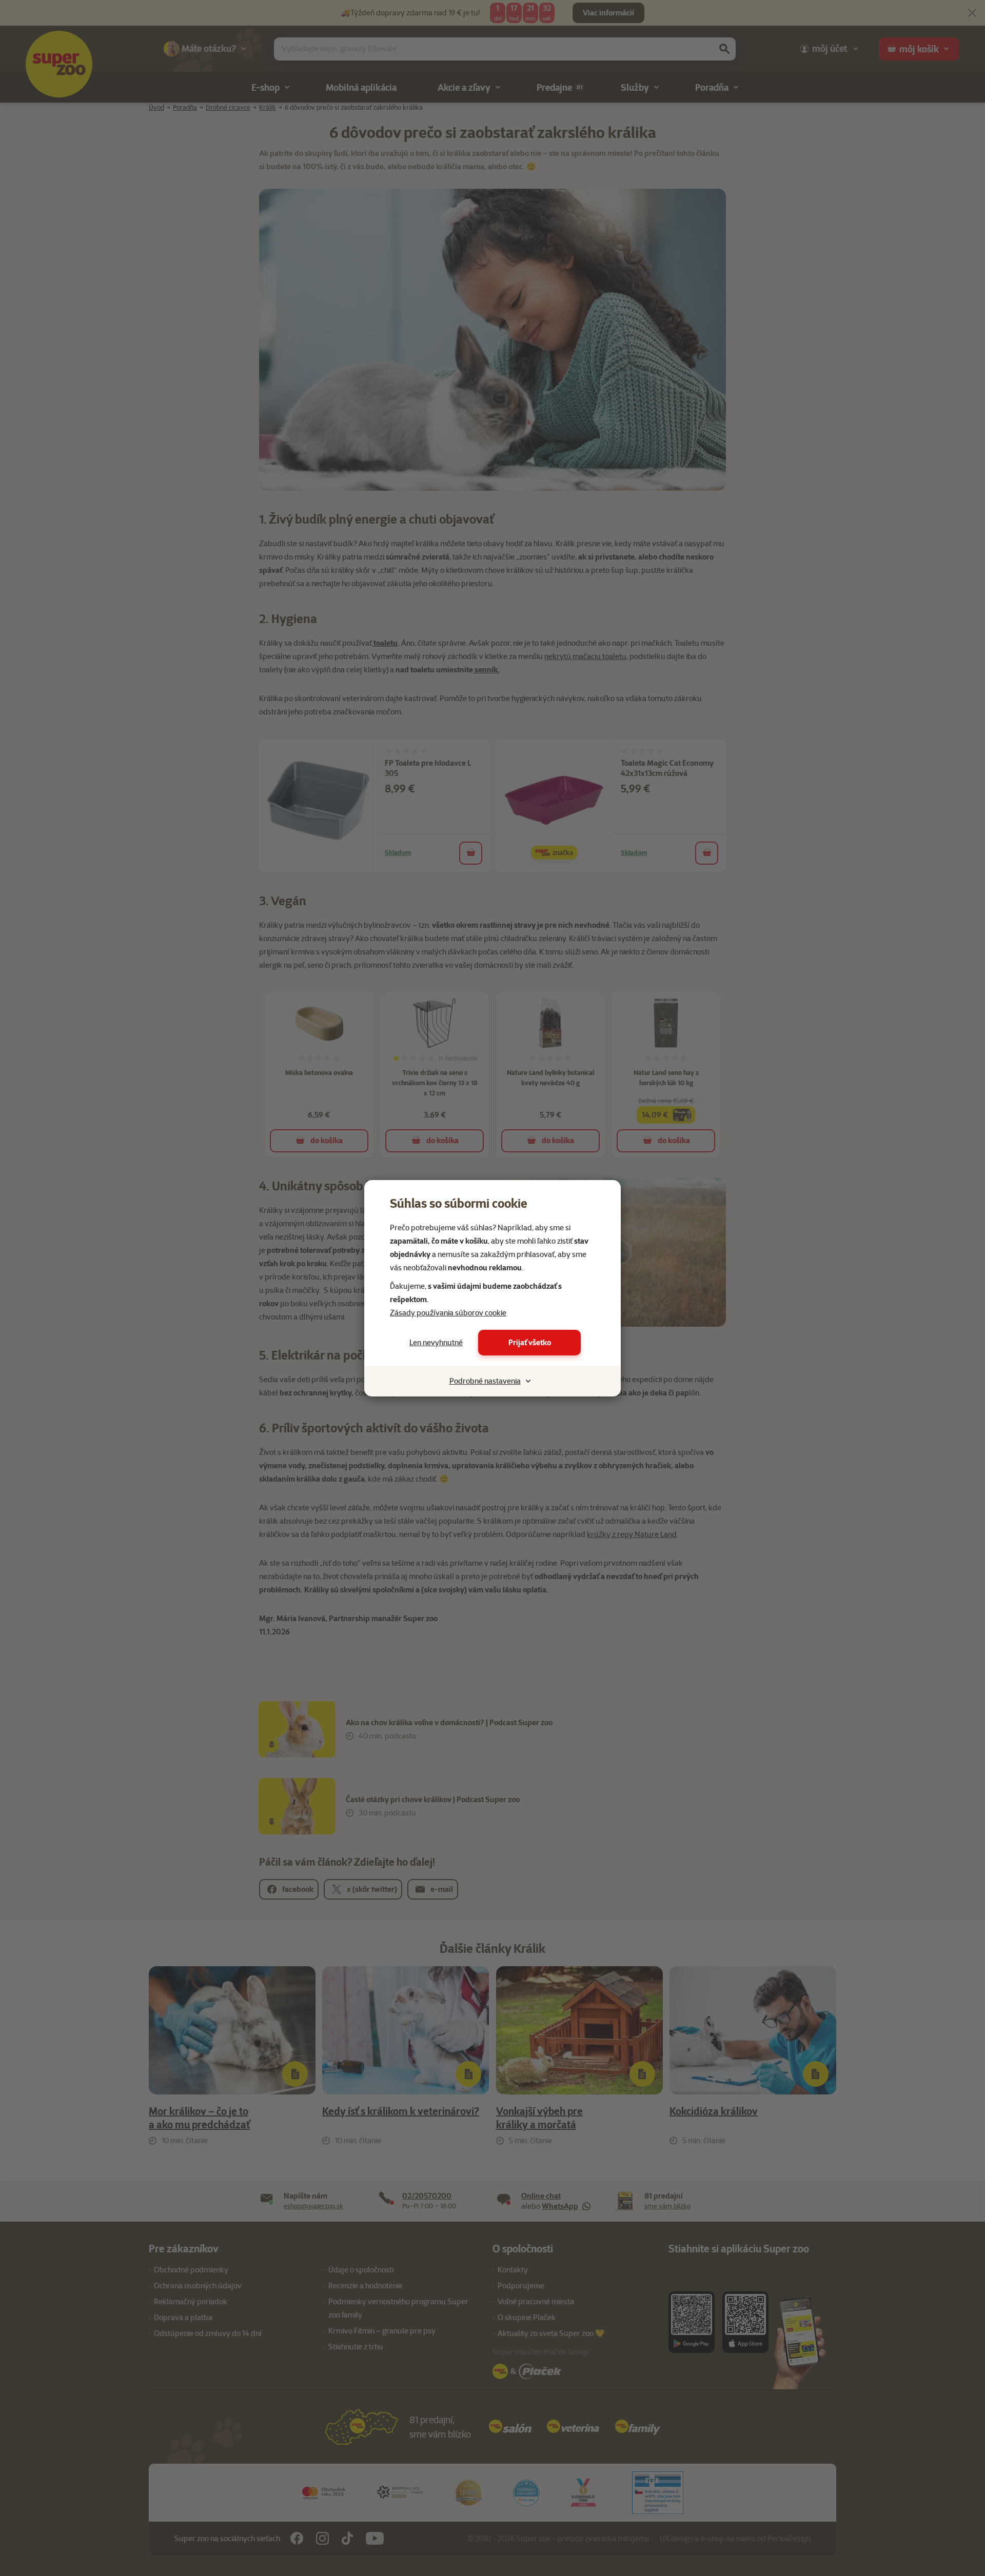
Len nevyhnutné (436, 1343)
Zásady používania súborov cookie (448, 1313)
